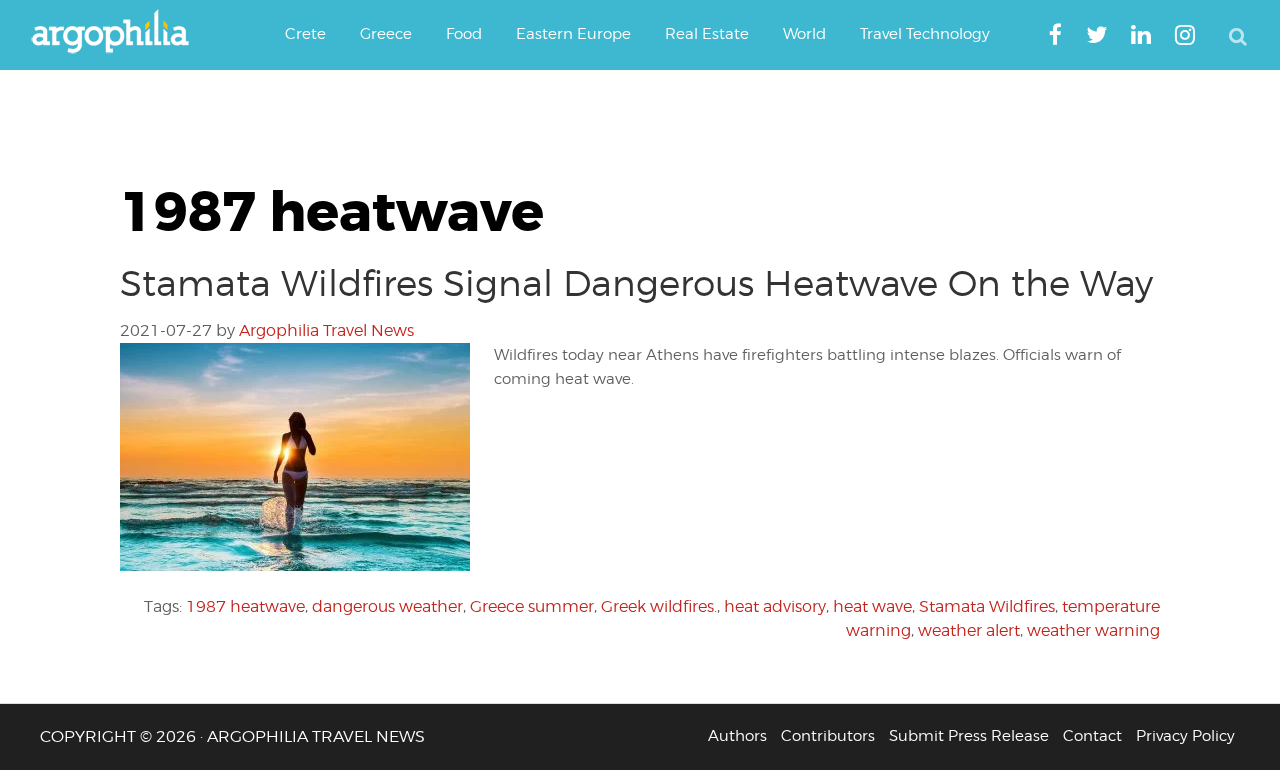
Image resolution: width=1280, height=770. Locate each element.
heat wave (872, 606)
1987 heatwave (245, 606)
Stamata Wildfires (987, 606)
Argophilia (120, 33)
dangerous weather (387, 606)
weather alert (969, 630)
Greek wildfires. (659, 606)
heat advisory (775, 606)
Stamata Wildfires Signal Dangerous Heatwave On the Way (636, 283)
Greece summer (532, 606)
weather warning (1093, 630)
